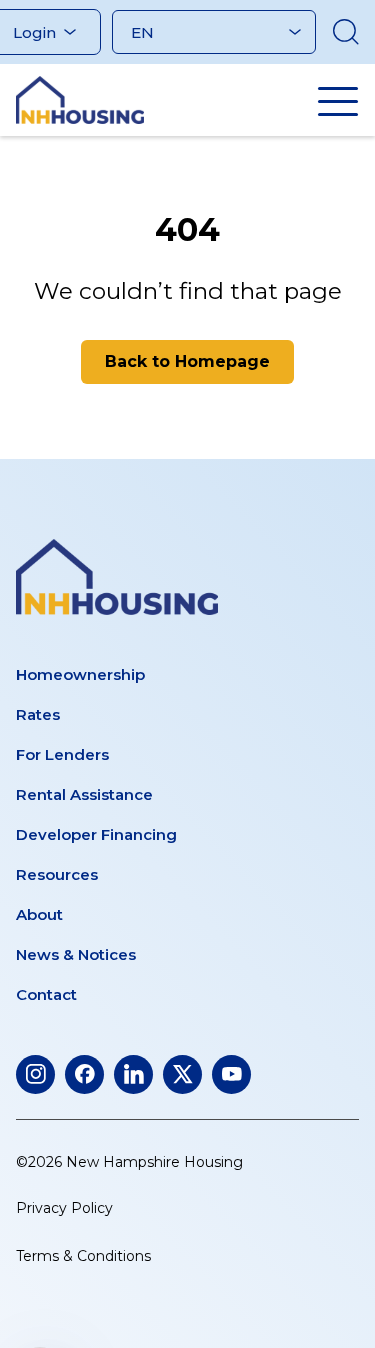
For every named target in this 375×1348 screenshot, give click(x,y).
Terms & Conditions (83, 1256)
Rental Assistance (84, 794)
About (39, 914)
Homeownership (80, 674)
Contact (46, 994)
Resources (57, 874)
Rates (38, 714)
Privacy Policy (64, 1208)
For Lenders (62, 754)
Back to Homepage (187, 361)
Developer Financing (96, 834)
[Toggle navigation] (338, 101)
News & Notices (76, 954)
